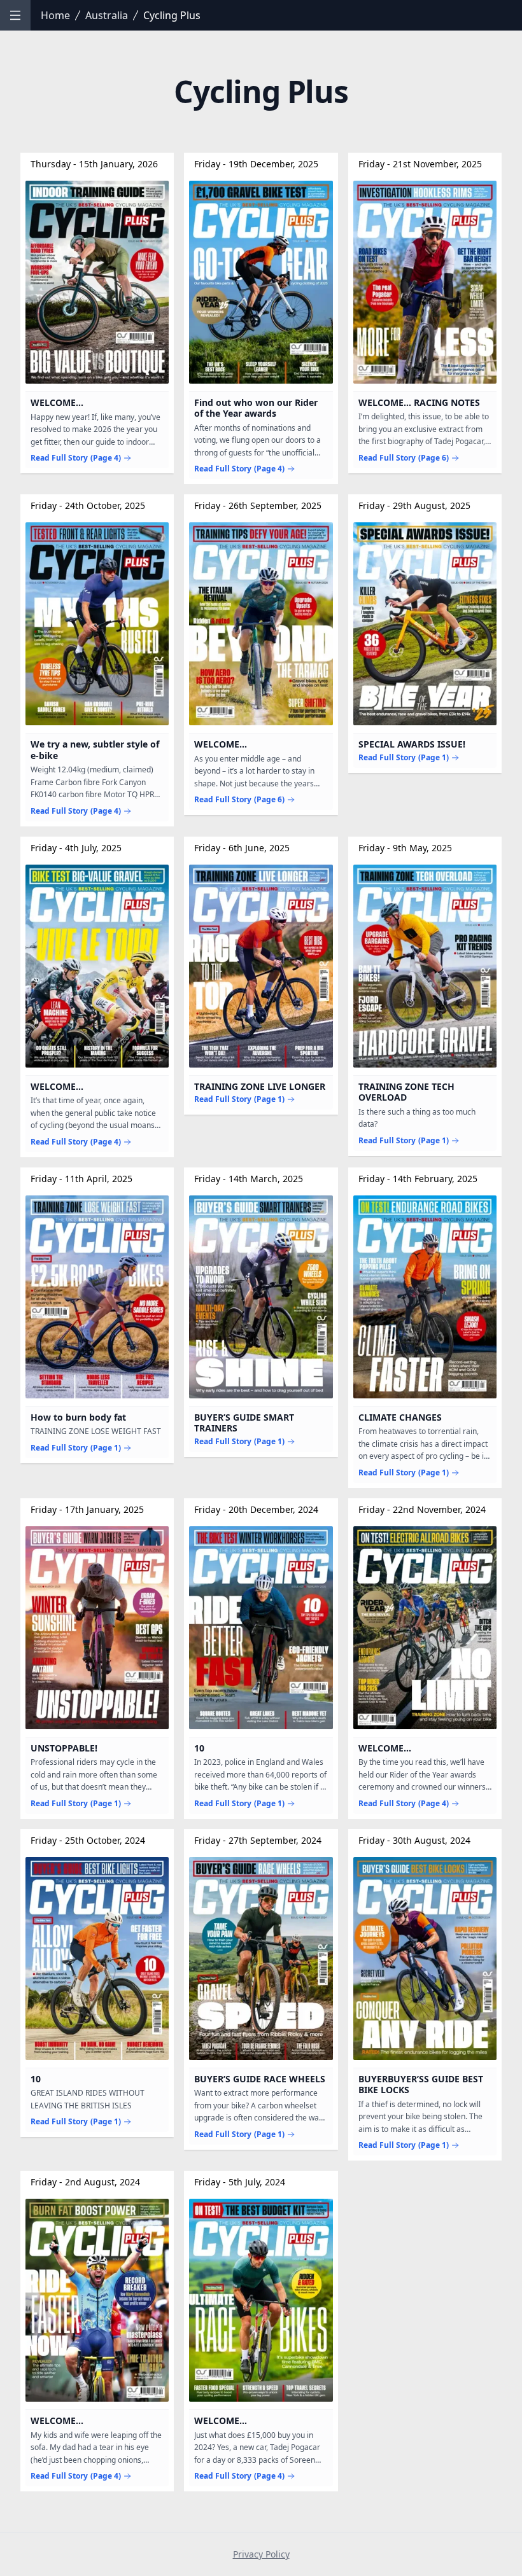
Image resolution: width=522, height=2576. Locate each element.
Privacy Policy (261, 2554)
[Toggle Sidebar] (15, 15)
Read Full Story (76, 458)
